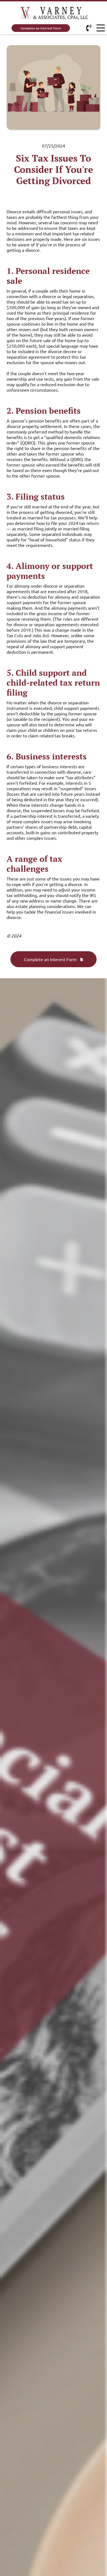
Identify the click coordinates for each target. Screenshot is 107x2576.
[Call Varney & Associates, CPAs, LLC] (89, 28)
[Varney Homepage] (54, 14)
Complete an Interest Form (41, 28)
